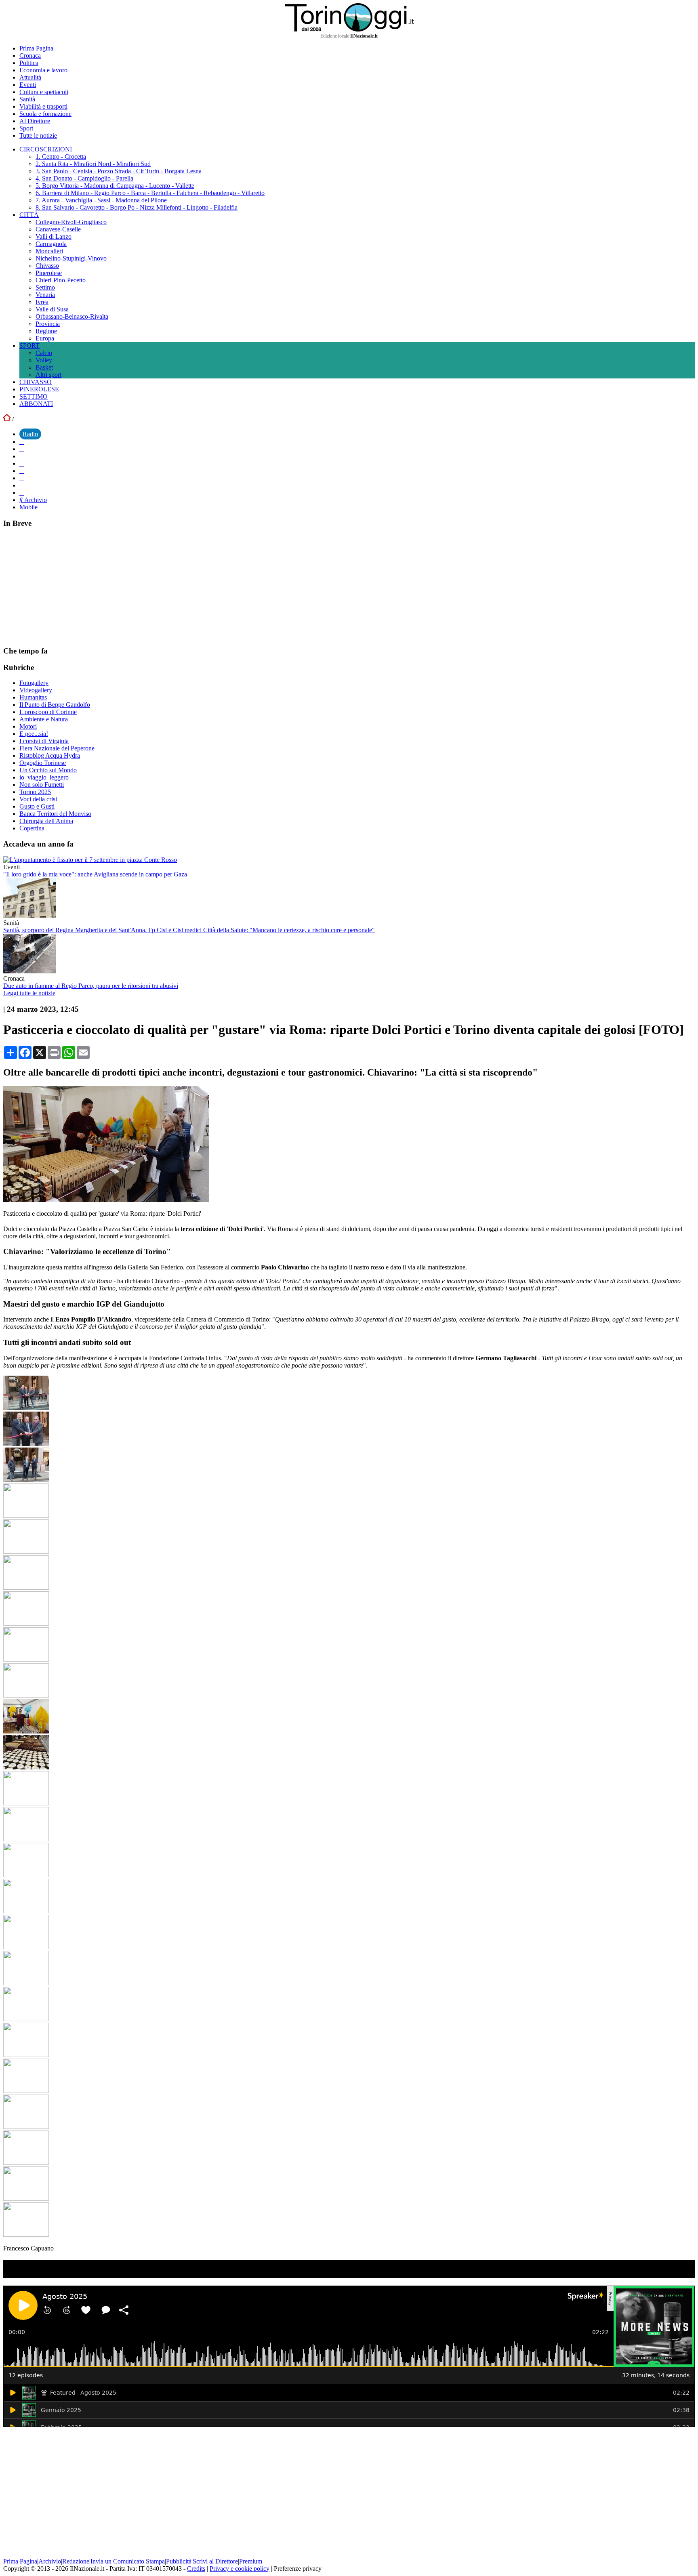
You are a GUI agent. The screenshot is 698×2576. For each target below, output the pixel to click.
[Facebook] (22, 442)
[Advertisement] (64, 586)
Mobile (28, 507)
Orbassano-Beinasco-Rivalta (72, 316)
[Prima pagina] (7, 419)
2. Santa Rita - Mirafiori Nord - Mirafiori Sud (93, 164)
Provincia (48, 324)
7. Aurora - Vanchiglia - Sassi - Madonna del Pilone (101, 200)
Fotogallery (34, 683)
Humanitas (33, 697)
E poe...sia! (34, 734)
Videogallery (36, 690)
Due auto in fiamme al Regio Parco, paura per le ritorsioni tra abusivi (91, 986)
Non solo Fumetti (42, 785)
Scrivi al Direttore (215, 2561)
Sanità (27, 99)
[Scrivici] (22, 493)
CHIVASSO (36, 382)
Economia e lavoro (43, 70)
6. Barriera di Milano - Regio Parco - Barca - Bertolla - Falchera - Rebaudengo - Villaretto (150, 193)
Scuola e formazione (45, 114)
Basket (44, 367)
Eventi (28, 85)
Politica (29, 63)
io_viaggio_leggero (44, 777)
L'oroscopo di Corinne (48, 712)
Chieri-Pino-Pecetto (61, 280)
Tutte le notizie (38, 136)
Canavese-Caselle (58, 229)
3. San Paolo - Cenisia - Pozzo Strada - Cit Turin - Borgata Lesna (119, 171)
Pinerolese (49, 273)
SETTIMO (34, 396)
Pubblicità (179, 2561)
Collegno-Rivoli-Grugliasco (71, 222)
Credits (196, 2569)
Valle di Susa (52, 309)
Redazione (76, 2561)
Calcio (44, 353)
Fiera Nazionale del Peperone (57, 748)
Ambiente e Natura (44, 719)
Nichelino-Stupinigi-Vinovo (71, 258)
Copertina (32, 828)
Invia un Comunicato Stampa (128, 2561)
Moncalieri (49, 251)
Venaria (45, 295)
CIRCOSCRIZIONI (46, 149)
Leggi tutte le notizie (29, 993)
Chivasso (47, 266)
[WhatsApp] (22, 471)
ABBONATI (36, 404)
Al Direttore (35, 121)
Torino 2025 (35, 792)
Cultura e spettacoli (44, 92)
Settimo (45, 287)
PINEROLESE (39, 389)
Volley (44, 360)
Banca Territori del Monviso (55, 814)
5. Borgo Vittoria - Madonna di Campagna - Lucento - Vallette (115, 186)
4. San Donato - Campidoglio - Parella (84, 178)
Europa (45, 338)
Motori (28, 726)
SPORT (29, 346)
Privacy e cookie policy (240, 2569)
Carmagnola (51, 244)
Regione (46, 331)
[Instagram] (22, 449)
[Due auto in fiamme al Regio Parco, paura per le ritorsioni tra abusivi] (29, 971)
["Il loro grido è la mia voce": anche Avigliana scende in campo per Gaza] (90, 860)
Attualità (30, 77)
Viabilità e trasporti (43, 106)
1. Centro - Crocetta (61, 157)
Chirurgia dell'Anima (46, 821)
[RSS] (22, 478)
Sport (26, 128)
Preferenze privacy (298, 2569)
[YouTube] (22, 463)
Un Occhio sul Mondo (48, 770)
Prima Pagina (36, 48)
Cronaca (30, 56)
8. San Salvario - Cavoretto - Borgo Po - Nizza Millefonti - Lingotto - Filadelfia (137, 207)
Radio (30, 434)
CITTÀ (29, 215)
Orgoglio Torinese (43, 763)
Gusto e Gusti (37, 806)
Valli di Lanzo (54, 236)
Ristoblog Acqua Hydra (50, 755)
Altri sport (48, 375)
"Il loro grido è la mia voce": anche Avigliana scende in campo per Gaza (95, 874)
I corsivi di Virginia (44, 741)
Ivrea (42, 302)
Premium (251, 2561)
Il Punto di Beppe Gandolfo (55, 705)
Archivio (35, 500)
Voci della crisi (38, 799)
